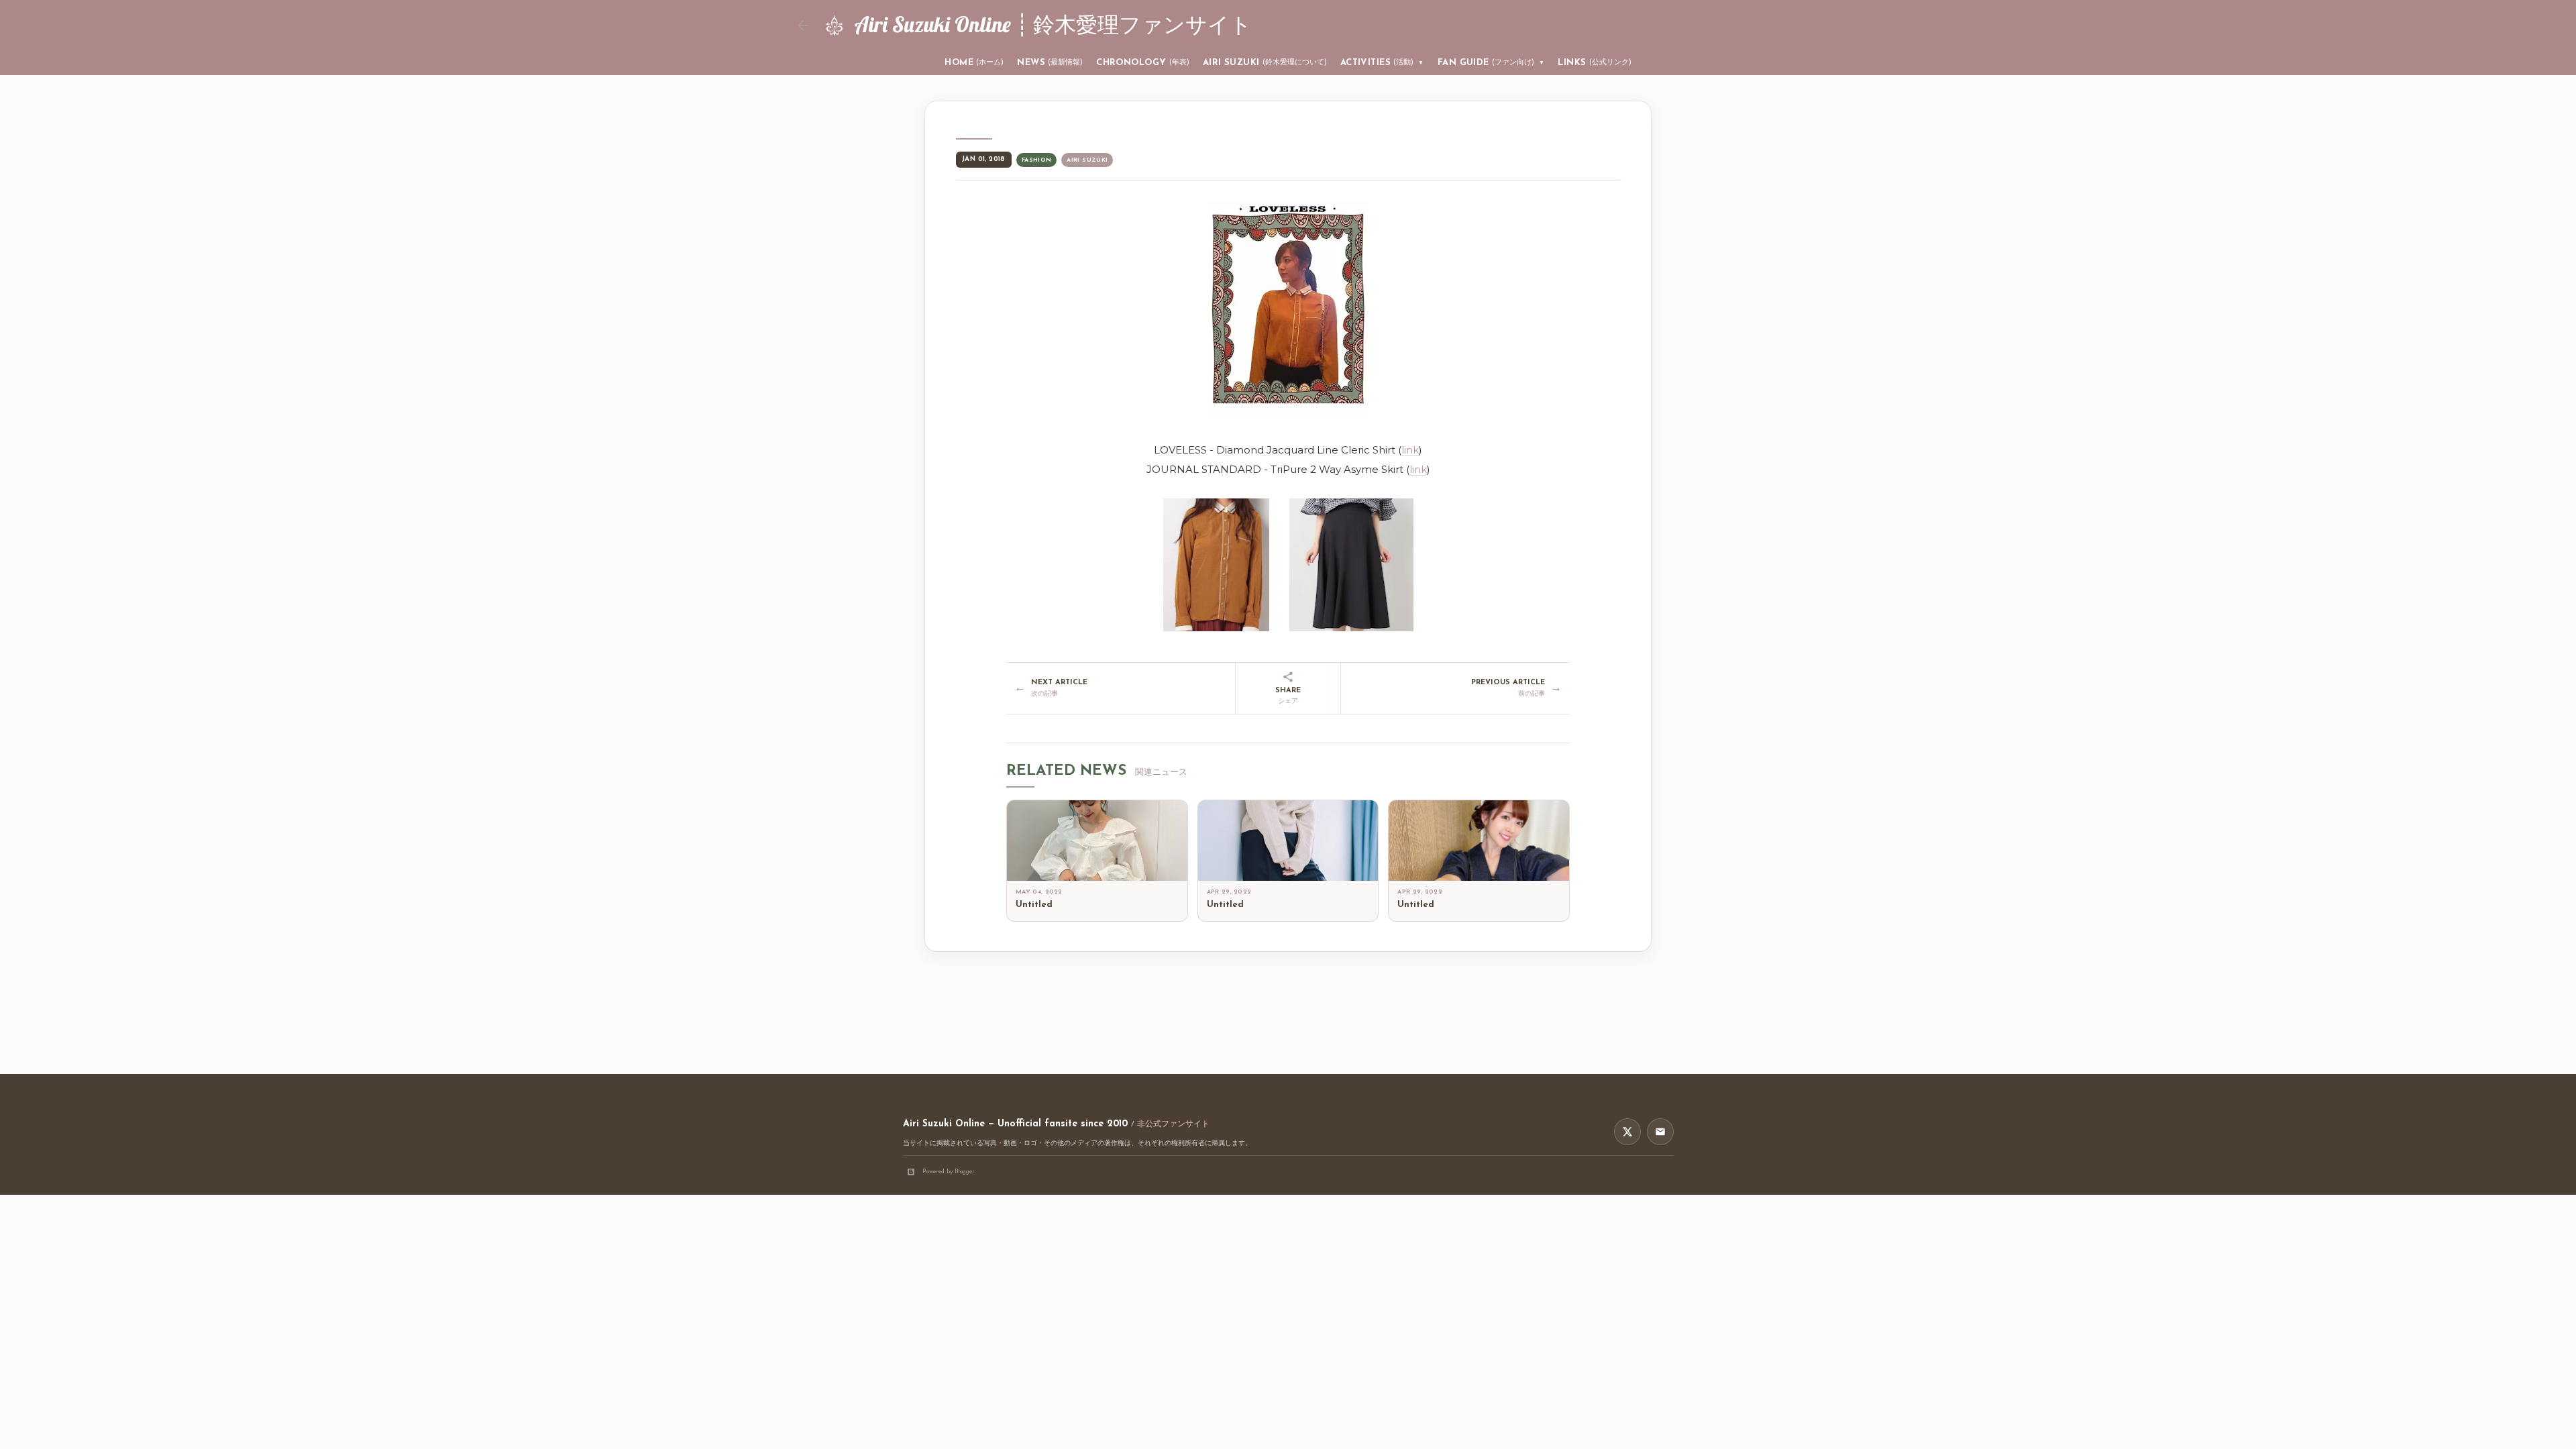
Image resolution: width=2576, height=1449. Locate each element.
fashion (1037, 160)
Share (1288, 696)
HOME (974, 63)
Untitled (1034, 905)
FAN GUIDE (1491, 63)
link (1410, 450)
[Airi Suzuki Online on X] (1627, 1132)
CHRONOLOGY (1143, 63)
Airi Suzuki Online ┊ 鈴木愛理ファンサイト (1053, 24)
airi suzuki (1087, 160)
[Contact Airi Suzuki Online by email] (1660, 1132)
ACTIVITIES (1382, 63)
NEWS (1050, 63)
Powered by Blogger (949, 1172)
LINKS (1594, 63)
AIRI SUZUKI (1265, 63)
